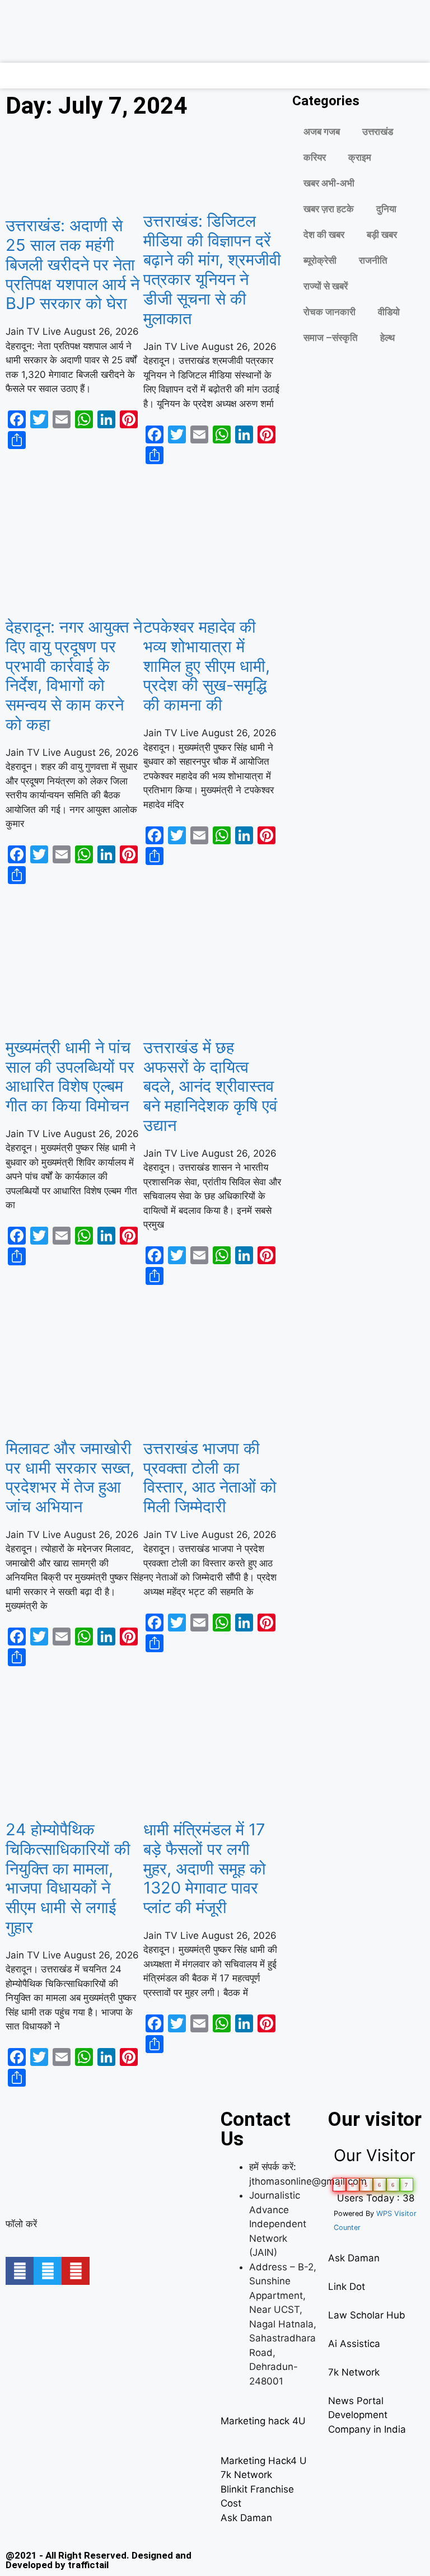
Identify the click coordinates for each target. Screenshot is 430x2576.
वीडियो (389, 312)
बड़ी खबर (382, 235)
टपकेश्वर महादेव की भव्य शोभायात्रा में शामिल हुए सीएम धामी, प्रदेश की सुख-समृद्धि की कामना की (207, 666)
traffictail (88, 2565)
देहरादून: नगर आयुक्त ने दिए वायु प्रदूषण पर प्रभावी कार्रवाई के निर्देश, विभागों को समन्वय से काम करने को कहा (74, 675)
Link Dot (347, 2287)
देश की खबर (324, 235)
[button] (8, 73)
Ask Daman (246, 2518)
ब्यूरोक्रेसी (320, 260)
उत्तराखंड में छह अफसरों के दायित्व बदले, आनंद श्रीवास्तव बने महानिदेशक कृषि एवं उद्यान (210, 1086)
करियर (315, 157)
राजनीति (373, 260)
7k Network (246, 2475)
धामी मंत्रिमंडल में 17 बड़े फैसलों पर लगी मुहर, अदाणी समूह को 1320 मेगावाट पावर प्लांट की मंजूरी (205, 1868)
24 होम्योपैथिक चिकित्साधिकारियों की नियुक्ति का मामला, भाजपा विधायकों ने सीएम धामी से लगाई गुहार (68, 1878)
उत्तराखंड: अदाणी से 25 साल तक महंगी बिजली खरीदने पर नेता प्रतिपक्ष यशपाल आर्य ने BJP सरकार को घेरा (73, 264)
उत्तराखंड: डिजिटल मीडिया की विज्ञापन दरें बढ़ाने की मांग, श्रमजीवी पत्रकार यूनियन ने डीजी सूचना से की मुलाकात (212, 270)
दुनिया (386, 209)
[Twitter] (48, 2271)
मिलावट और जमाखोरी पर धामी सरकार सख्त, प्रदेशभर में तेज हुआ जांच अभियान (70, 1477)
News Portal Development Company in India (367, 2415)
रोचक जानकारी (329, 312)
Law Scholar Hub (367, 2315)
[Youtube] (76, 2271)
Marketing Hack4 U (264, 2461)
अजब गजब (322, 132)
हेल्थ (387, 338)
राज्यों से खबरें (326, 286)
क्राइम (360, 157)
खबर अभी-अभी (329, 183)
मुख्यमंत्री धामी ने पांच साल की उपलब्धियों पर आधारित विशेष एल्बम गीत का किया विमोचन (70, 1076)
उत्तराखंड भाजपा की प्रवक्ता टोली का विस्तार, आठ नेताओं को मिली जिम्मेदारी (210, 1477)
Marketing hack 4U (263, 2421)
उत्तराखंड (378, 132)
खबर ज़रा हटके (329, 209)
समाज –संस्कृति (331, 338)
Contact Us (256, 2129)
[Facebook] (20, 2271)
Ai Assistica (354, 2344)
